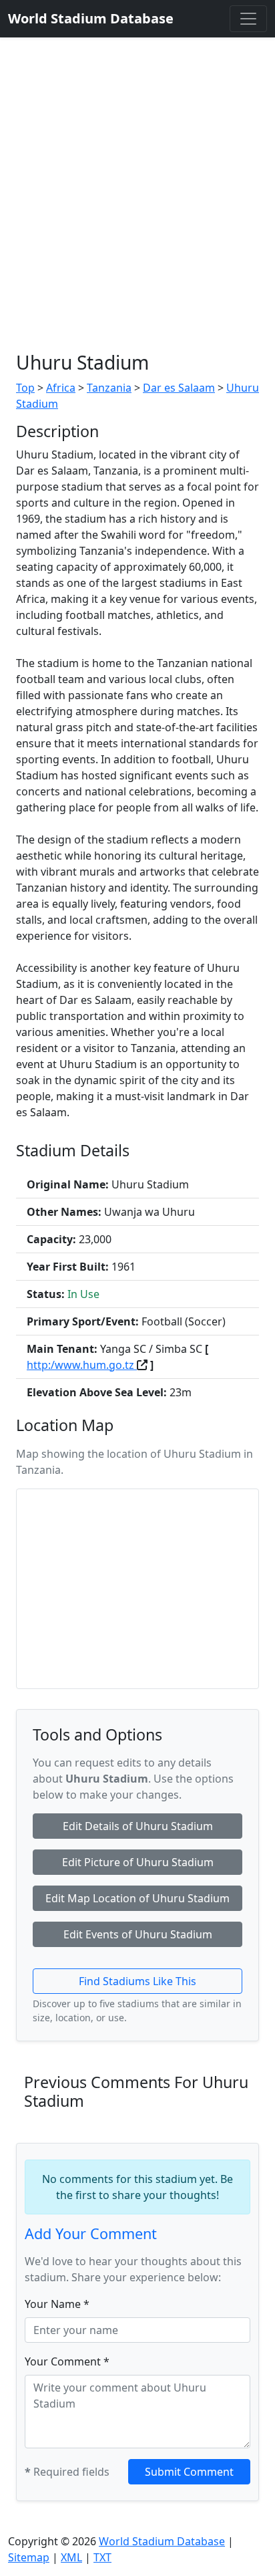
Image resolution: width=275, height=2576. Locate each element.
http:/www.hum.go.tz (82, 1365)
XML (71, 2557)
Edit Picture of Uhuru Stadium (138, 1862)
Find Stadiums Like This (137, 1981)
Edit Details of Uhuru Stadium (138, 1826)
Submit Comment (189, 2472)
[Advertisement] (137, 182)
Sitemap (29, 2557)
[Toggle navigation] (248, 19)
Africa (61, 388)
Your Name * (57, 2304)
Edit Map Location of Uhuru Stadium (137, 1898)
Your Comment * (67, 2361)
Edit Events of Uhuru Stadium (138, 1934)
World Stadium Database (162, 2541)
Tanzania (109, 388)
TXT (102, 2557)
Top (25, 388)
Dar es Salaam (179, 388)
